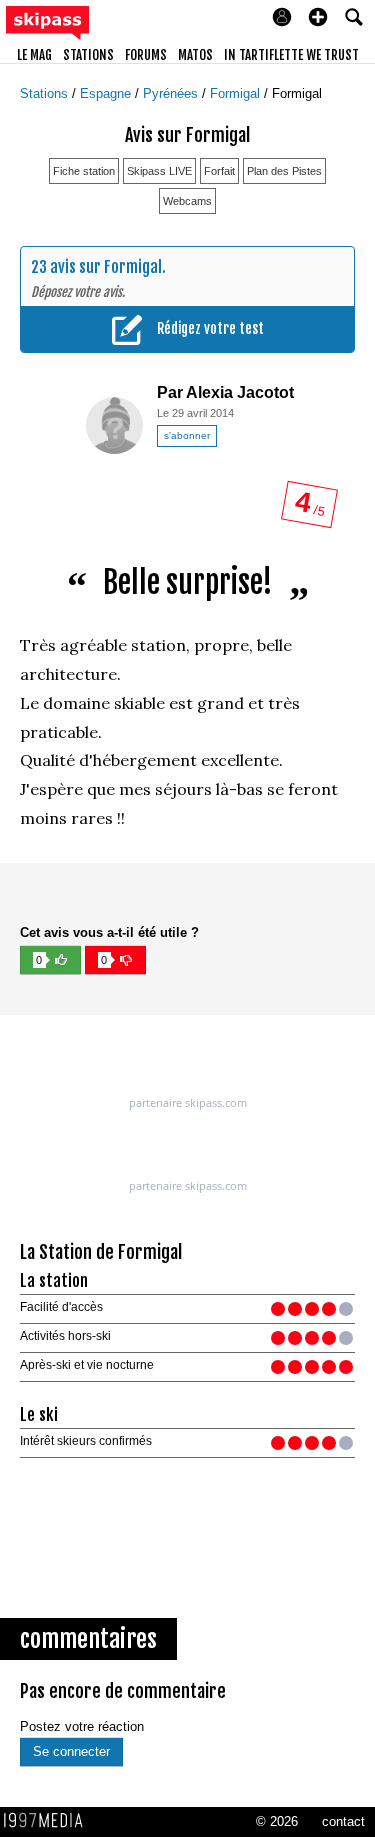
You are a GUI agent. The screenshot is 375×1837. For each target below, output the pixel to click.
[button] (318, 17)
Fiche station (84, 171)
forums (146, 55)
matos (195, 55)
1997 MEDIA (49, 1821)
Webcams (187, 201)
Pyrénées (172, 93)
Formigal (237, 93)
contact (343, 1821)
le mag (34, 55)
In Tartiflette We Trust (291, 55)
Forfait (219, 171)
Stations (46, 93)
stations (88, 55)
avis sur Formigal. (108, 267)
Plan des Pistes (284, 171)
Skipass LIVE (159, 171)
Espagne (107, 93)
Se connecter (71, 1751)
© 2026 (277, 1821)
